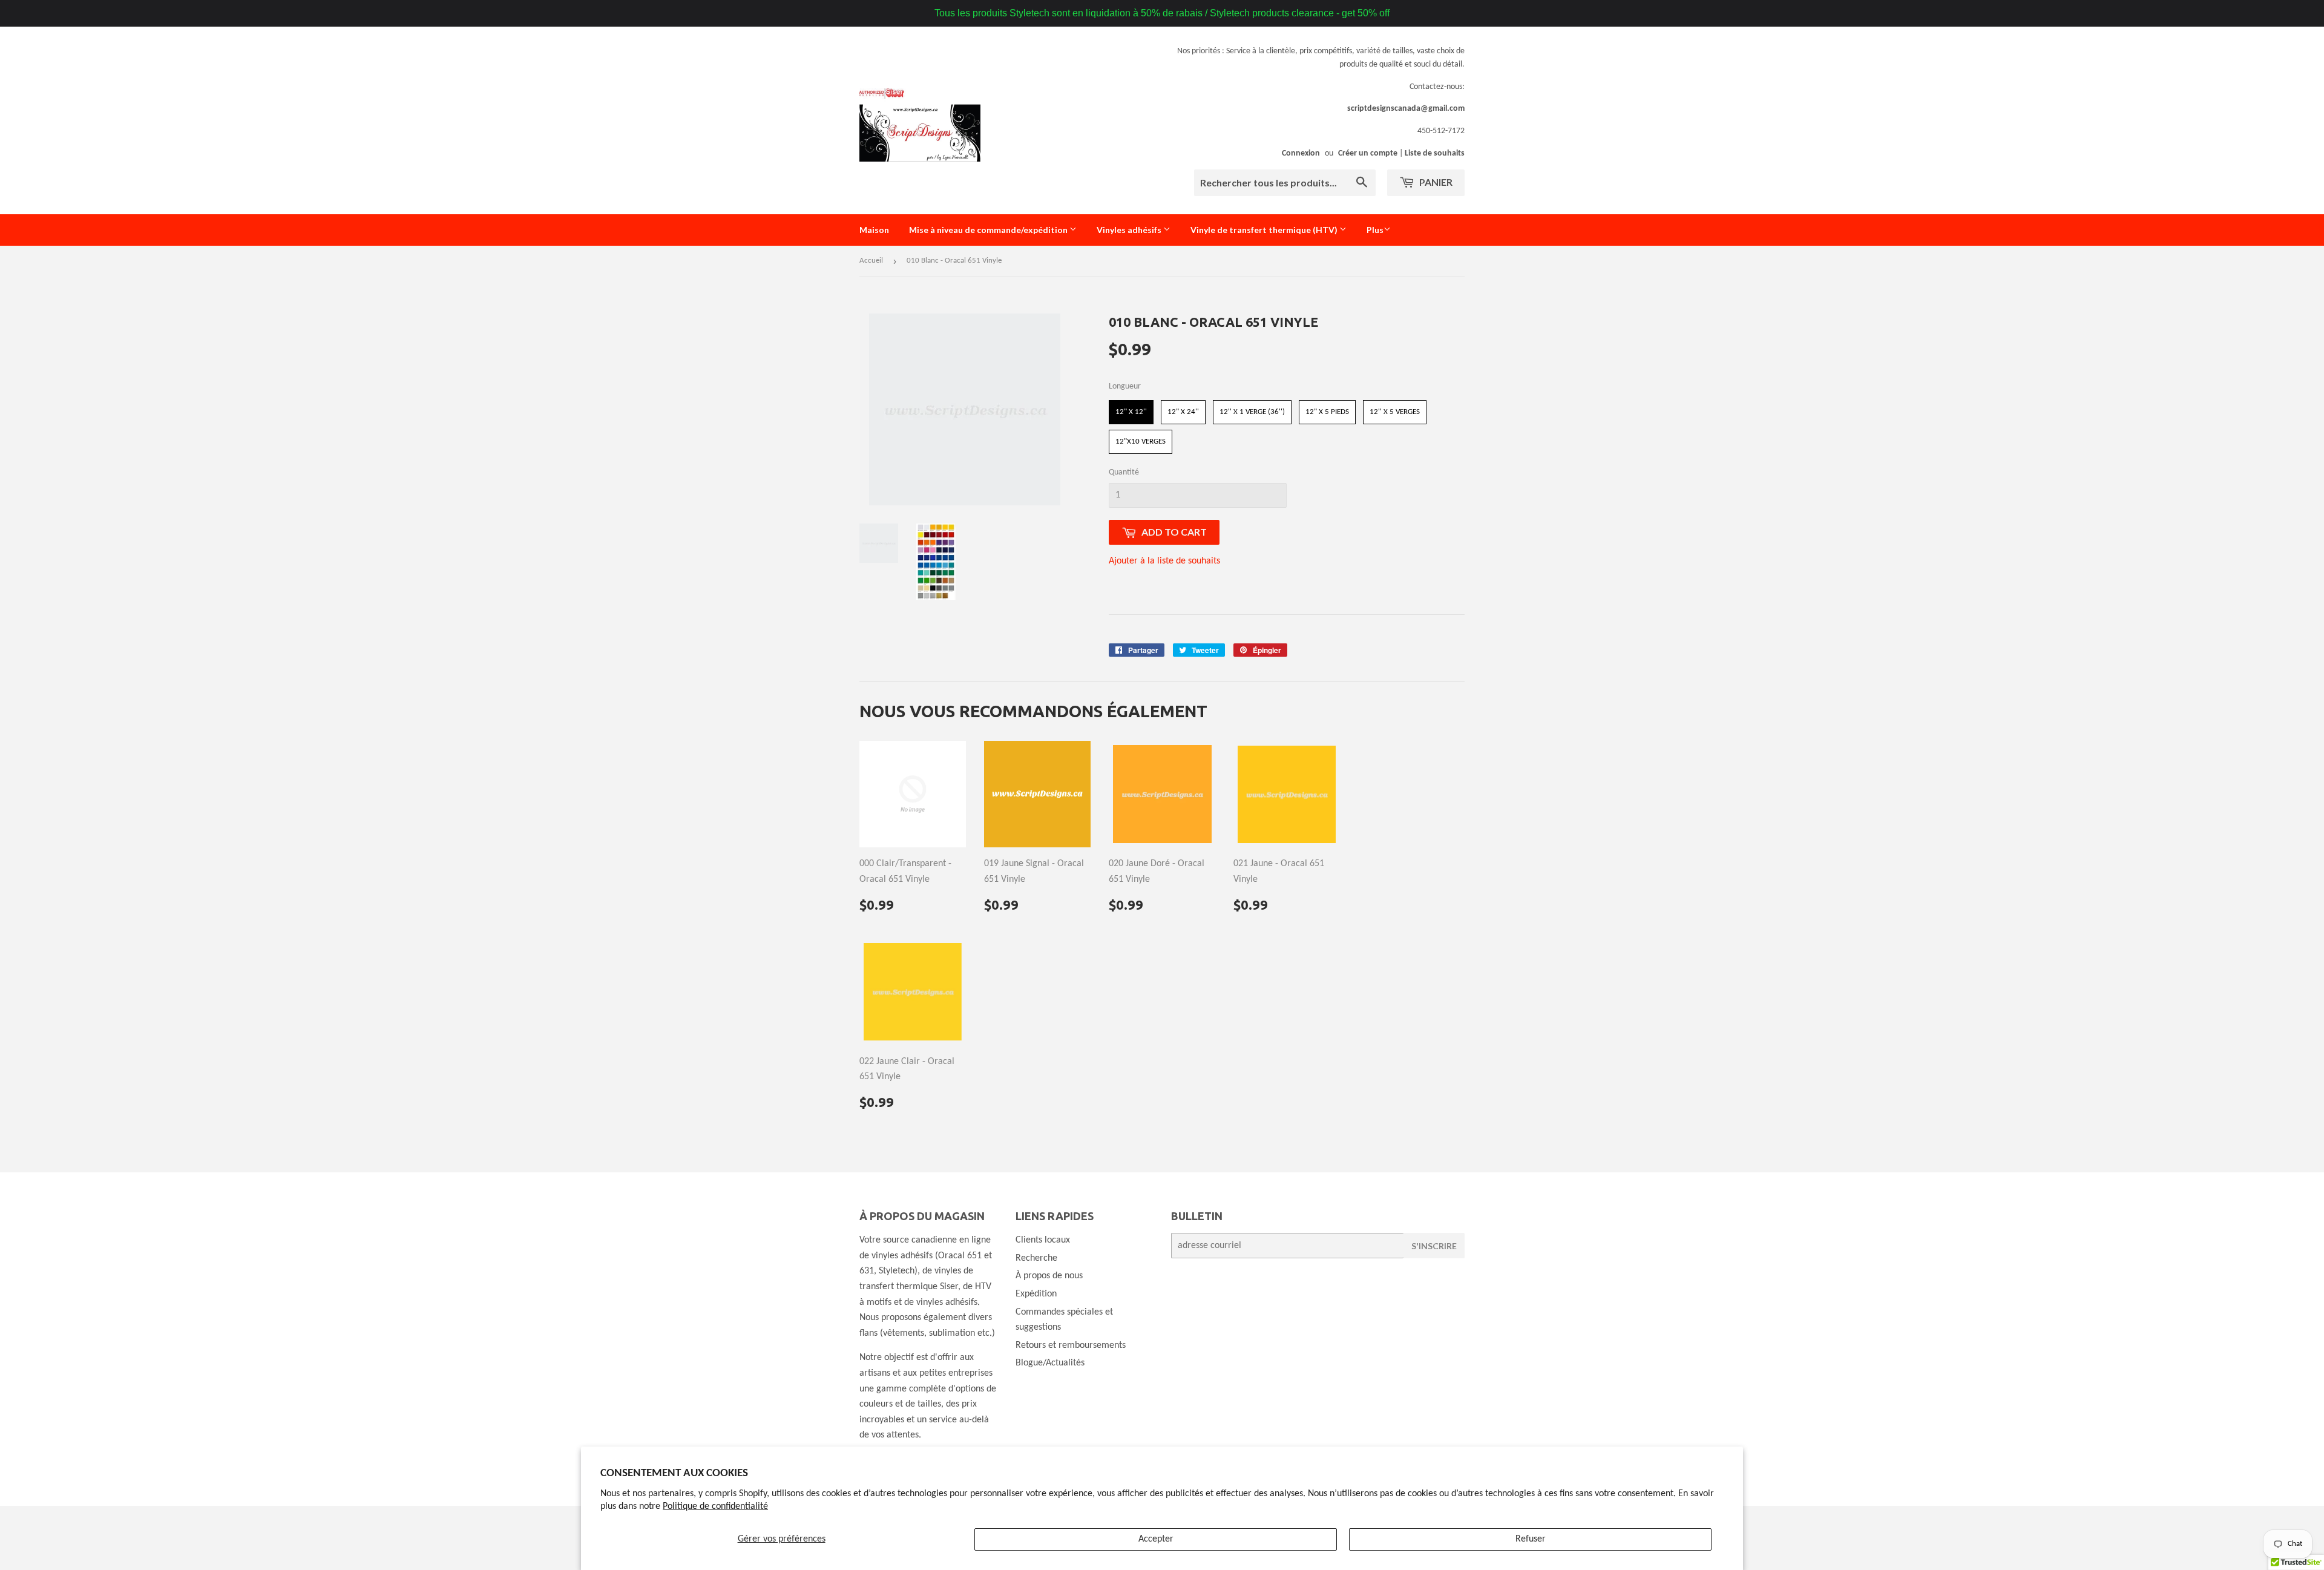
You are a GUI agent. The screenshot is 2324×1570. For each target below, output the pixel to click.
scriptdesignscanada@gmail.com (1406, 109)
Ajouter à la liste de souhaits (1164, 561)
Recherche (1036, 1258)
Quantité (1124, 472)
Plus (1375, 230)
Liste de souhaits (1435, 153)
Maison (874, 230)
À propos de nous (1049, 1276)
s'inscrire (1434, 1246)
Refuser (1531, 1539)
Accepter (1156, 1539)
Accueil (871, 261)
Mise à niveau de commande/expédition (989, 230)
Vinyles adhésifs (1130, 230)
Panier (1435, 182)
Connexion (1301, 153)
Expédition (1036, 1294)
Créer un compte (1368, 153)
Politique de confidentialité (715, 1506)
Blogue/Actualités (1050, 1363)
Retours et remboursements (1071, 1345)
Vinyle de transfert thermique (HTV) (1265, 230)
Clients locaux (1043, 1240)
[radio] (1131, 412)
